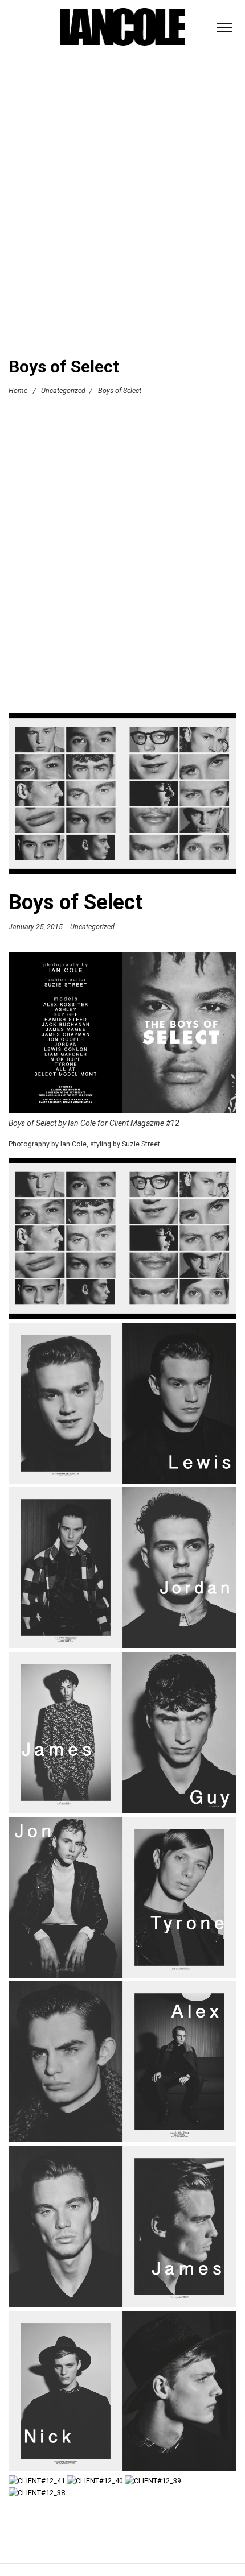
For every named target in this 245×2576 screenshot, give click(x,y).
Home (18, 390)
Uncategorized (63, 390)
